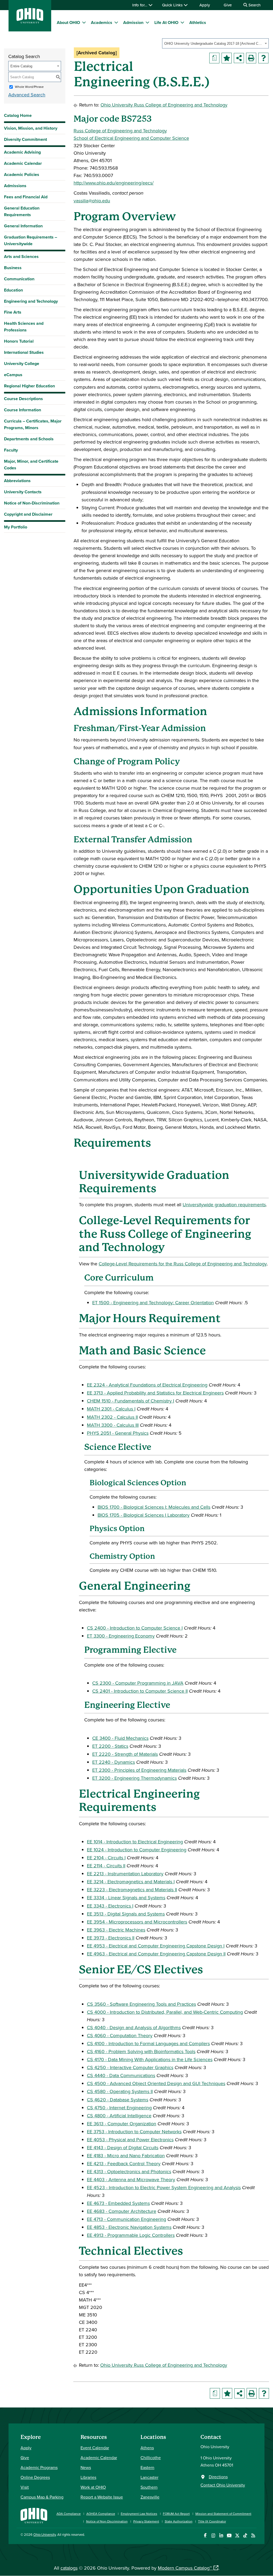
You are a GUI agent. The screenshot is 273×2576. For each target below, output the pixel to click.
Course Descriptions (23, 399)
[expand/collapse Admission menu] (147, 22)
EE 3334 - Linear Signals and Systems (126, 1898)
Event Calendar (95, 2448)
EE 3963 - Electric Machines (116, 1930)
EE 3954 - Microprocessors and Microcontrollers (137, 1922)
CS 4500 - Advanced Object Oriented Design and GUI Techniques (156, 2083)
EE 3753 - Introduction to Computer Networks (134, 2132)
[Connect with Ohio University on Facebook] (205, 2535)
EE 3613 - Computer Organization (122, 2124)
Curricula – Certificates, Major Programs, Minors (33, 424)
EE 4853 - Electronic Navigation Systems (129, 2227)
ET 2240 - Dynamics (114, 1762)
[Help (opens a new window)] (263, 58)
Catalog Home (18, 115)
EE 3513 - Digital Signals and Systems (126, 1914)
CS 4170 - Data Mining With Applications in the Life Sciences (150, 2059)
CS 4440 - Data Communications (121, 2075)
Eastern (147, 2467)
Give (228, 5)
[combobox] (215, 43)
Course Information (23, 410)
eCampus (13, 375)
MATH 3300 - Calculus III (113, 1425)
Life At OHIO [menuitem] (166, 22)
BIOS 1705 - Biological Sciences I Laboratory (144, 1515)
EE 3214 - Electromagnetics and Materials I (131, 1882)
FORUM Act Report (176, 2514)
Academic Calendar (23, 163)
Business (13, 268)
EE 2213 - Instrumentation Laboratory (125, 1874)
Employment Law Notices (139, 2514)
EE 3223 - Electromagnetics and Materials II (132, 1890)
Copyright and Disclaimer (28, 514)
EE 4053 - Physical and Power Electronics (130, 2140)
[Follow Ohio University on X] (237, 2535)
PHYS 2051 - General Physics (118, 1433)
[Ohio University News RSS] (253, 2535)
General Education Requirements (22, 211)
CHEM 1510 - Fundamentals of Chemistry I (131, 1401)
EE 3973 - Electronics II (111, 1938)
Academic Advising (22, 152)
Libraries (88, 2477)
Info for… (140, 5)
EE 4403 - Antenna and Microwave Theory (131, 2179)
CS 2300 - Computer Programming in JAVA (138, 1683)
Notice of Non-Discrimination (32, 503)
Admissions (15, 186)
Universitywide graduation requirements (224, 1205)
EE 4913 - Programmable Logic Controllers (131, 2235)
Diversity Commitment (25, 139)
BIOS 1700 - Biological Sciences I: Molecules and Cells (154, 1507)
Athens (147, 2448)
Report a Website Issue (102, 2497)
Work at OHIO (93, 2487)
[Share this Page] (239, 58)
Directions (218, 2477)
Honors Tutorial (19, 341)
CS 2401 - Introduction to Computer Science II (140, 1691)
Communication (19, 279)
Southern (149, 2487)
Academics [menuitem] (102, 22)
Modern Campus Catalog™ (185, 2568)
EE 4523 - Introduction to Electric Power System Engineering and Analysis (164, 2187)
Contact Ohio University (223, 2485)
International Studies (24, 352)
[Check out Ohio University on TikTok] (245, 2535)
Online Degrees (35, 2477)
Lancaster (149, 2477)
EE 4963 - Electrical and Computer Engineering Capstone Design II (156, 1954)
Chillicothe (151, 2458)
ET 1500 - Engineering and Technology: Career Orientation (153, 1303)
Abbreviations (17, 481)
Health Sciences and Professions (24, 327)
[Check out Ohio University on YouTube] (229, 2535)
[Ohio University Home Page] (34, 2515)
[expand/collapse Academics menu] (116, 22)
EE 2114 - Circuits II (106, 1866)
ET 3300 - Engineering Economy (121, 1636)
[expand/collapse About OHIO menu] (84, 22)
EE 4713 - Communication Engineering (127, 2219)
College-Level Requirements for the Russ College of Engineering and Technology (183, 1264)
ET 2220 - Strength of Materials (125, 1754)
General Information (23, 226)
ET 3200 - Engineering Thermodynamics (135, 1778)
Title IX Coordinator (212, 2521)
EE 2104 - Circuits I (106, 1858)
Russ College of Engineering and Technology (120, 131)
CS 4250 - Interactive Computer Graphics (130, 2067)
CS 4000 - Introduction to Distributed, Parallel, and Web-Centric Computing (165, 2012)
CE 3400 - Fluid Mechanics (120, 1738)
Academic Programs (39, 2467)
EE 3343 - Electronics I (110, 1906)
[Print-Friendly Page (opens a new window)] (251, 58)
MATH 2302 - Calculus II (112, 1417)
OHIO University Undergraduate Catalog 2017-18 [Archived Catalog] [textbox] (214, 44)
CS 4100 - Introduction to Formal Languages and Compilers (148, 2043)
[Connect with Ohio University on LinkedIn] (221, 2535)
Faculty (11, 450)
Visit (25, 2487)
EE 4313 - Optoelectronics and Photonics (129, 2171)
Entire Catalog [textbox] (21, 66)
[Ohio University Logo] (30, 22)
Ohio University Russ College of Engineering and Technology (164, 105)
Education (13, 290)
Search (254, 5)
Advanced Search (27, 95)
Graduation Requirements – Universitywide (31, 240)
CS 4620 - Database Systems (118, 2100)
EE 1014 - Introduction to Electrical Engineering (135, 1842)
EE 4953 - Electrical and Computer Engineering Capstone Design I (156, 1946)
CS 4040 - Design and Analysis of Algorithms (134, 2027)
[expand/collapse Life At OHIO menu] (182, 22)
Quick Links (173, 5)
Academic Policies (22, 175)
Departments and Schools (29, 439)
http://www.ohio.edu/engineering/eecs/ (114, 183)
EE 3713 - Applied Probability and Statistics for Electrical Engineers (155, 1393)
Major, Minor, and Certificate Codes (31, 465)
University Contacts (23, 492)
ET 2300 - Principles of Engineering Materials (139, 1770)
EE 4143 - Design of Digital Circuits (123, 2148)
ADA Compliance (69, 2514)
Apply (205, 5)
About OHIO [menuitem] (68, 22)
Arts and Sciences (21, 257)
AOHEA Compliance (101, 2514)
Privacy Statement (146, 2521)
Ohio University (45, 2534)
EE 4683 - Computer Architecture (122, 2211)
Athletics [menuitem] (198, 22)
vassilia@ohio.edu (92, 201)
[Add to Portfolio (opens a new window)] (227, 58)
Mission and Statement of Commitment (223, 2514)
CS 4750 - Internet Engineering (119, 2108)
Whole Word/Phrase (29, 87)
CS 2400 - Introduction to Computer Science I (135, 1628)
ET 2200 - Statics (110, 1746)
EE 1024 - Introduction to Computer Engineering (137, 1850)
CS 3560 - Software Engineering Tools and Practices (141, 2004)
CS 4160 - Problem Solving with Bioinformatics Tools (141, 2051)
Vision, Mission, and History (31, 128)
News (86, 2467)
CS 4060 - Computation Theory (120, 2035)
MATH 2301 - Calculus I (111, 1409)
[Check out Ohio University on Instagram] (213, 2535)
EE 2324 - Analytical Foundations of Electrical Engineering (147, 1385)
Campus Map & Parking (42, 2497)
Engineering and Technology (31, 301)
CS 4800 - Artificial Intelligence (119, 2116)
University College (22, 364)
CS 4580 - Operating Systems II (120, 2091)
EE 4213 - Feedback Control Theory (124, 2163)
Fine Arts (13, 312)
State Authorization (179, 2521)
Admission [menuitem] (133, 22)
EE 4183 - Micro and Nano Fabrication (126, 2155)
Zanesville (150, 2497)
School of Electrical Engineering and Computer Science (131, 138)
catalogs (69, 2568)
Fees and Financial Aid (26, 197)
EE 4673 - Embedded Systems (118, 2203)
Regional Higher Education (29, 386)
